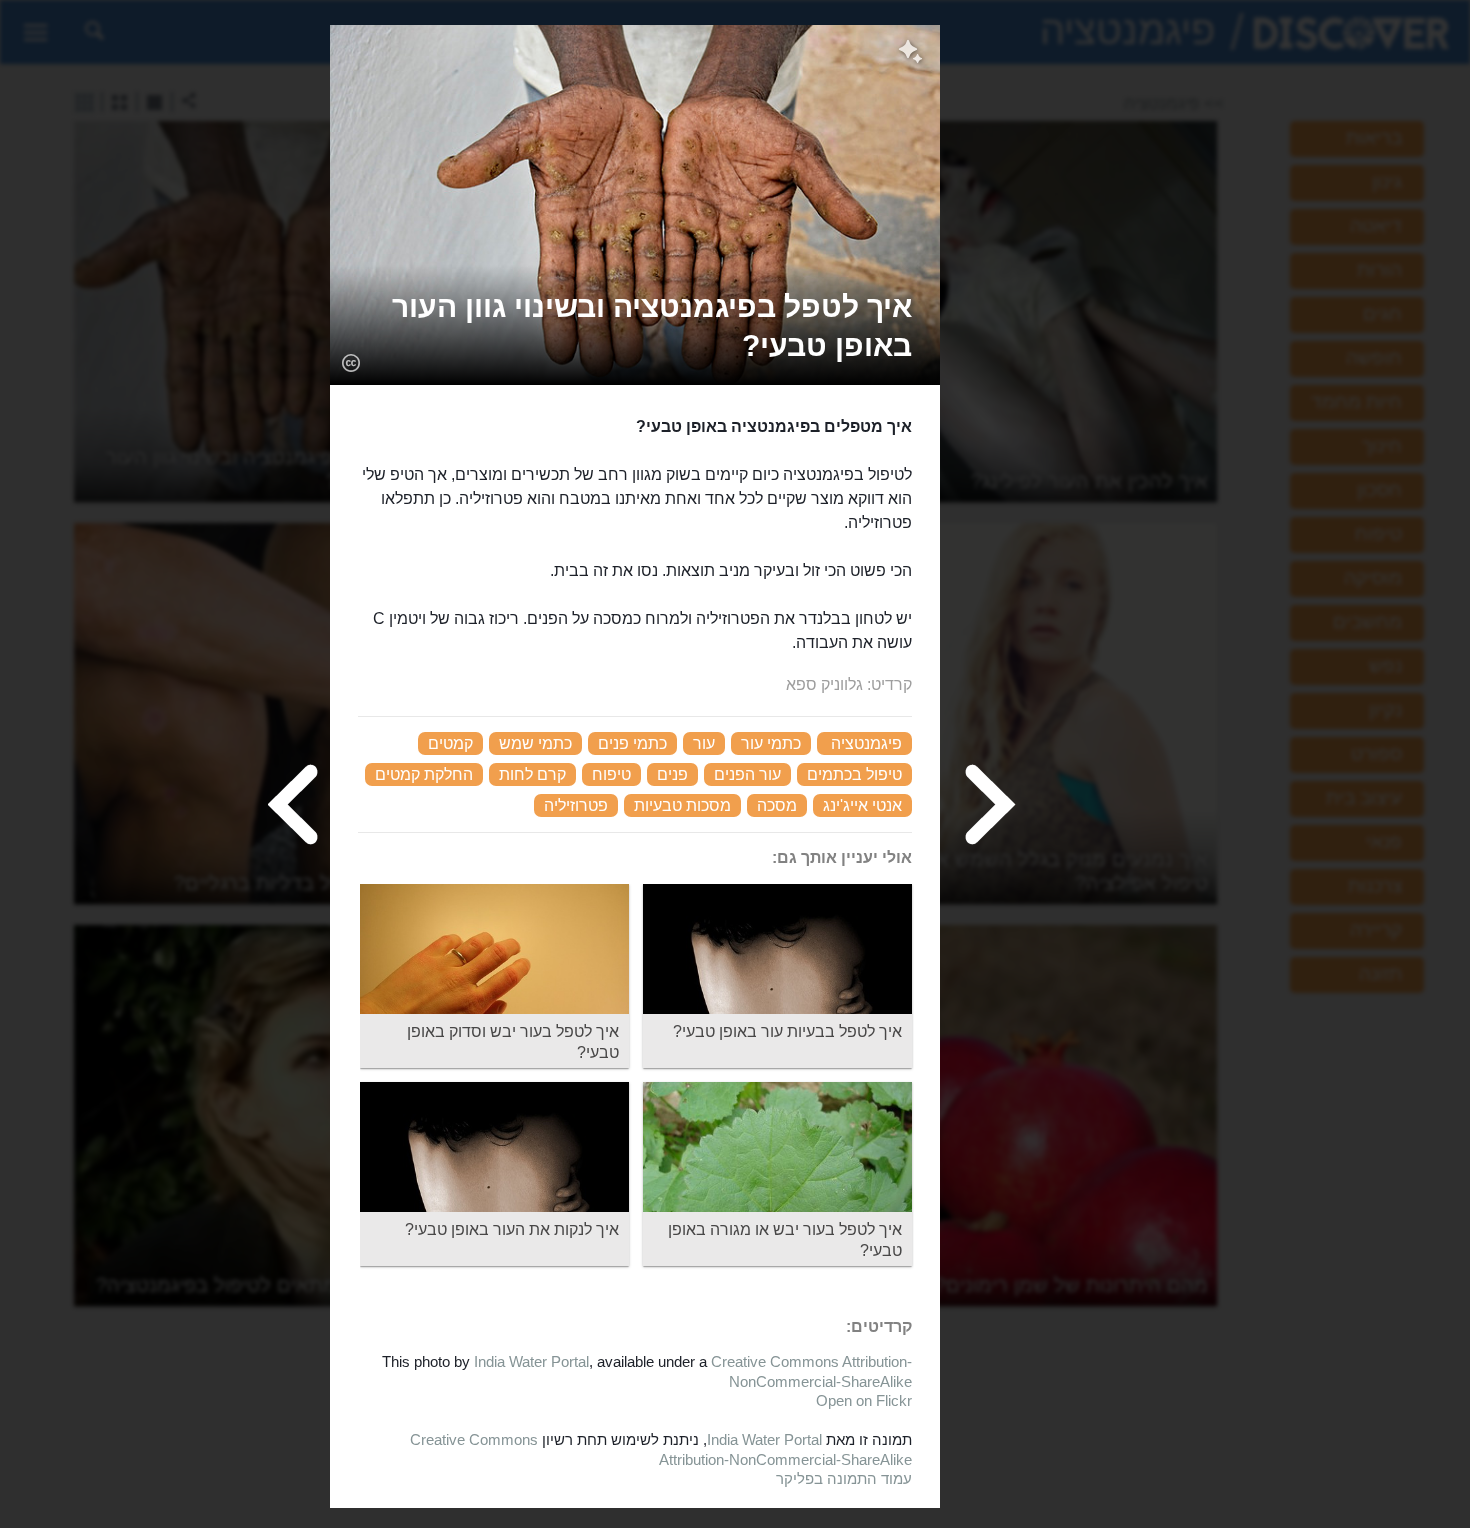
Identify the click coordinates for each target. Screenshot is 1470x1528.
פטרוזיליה (576, 805)
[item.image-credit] (350, 362)
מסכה (777, 805)
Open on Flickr (864, 1400)
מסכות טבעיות (682, 805)
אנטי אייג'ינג (862, 805)
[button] (635, 326)
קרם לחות (532, 774)
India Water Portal (531, 1361)
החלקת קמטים (424, 774)
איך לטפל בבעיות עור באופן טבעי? (787, 1031)
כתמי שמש (535, 743)
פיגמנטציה (866, 743)
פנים (672, 774)
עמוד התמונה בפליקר (844, 1478)
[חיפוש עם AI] (910, 54)
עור (704, 743)
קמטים (450, 743)
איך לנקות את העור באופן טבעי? (512, 1229)
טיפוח (611, 774)
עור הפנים (747, 774)
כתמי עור (771, 743)
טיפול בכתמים (854, 774)
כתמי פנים (632, 743)
